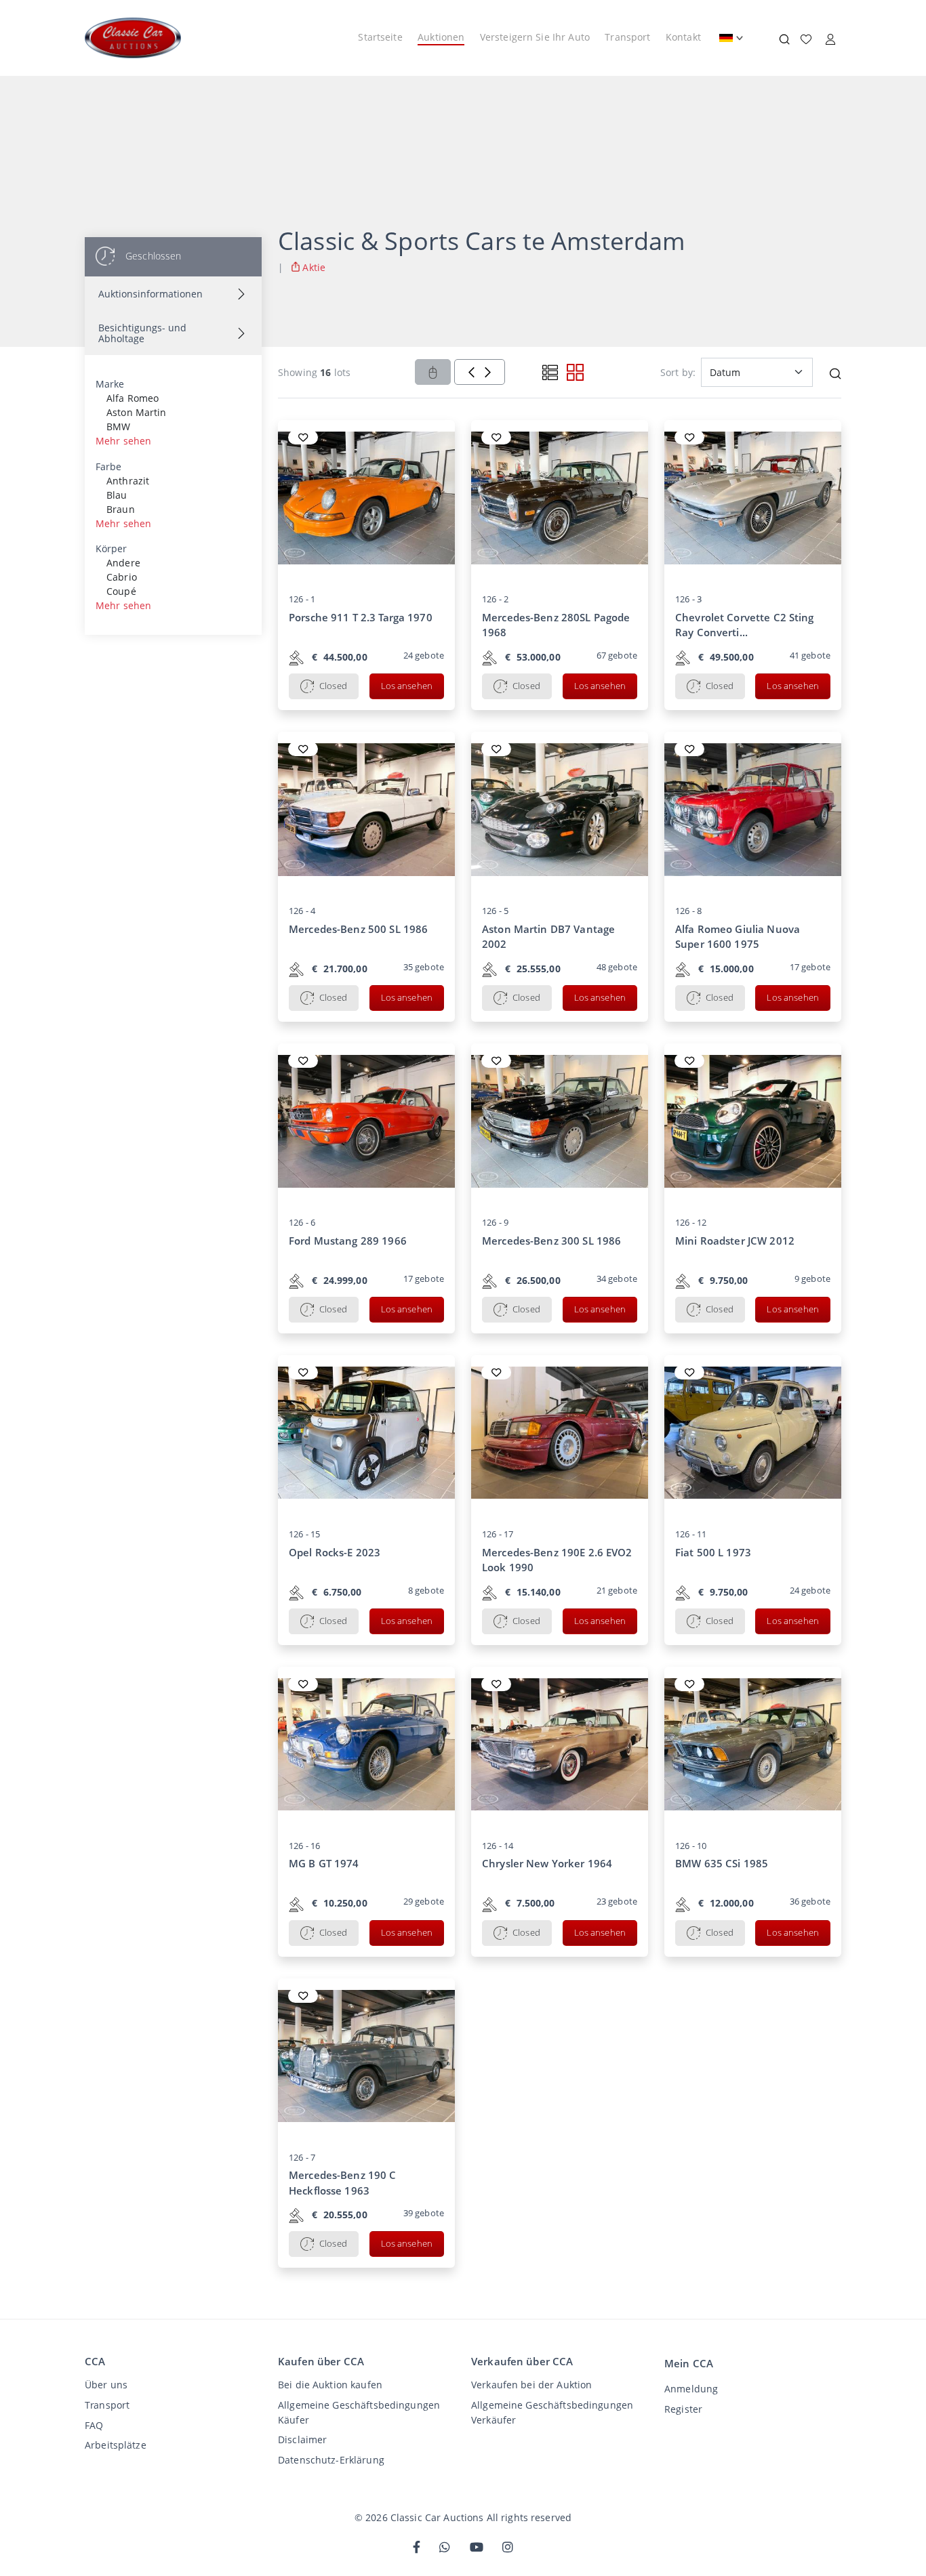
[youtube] (477, 2548)
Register (683, 2409)
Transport (627, 37)
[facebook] (417, 2548)
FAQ (94, 2425)
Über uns (106, 2385)
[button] (835, 372)
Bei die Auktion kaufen (330, 2385)
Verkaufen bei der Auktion (531, 2385)
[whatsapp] (445, 2548)
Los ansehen (407, 686)
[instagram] (508, 2548)
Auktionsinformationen (150, 294)
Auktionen (441, 37)
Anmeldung (691, 2389)
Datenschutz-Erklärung (331, 2460)
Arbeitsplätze (116, 2445)
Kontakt (683, 37)
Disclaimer (302, 2439)
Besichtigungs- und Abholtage (142, 333)
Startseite (380, 37)
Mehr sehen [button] (123, 441)
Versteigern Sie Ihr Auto (535, 37)
